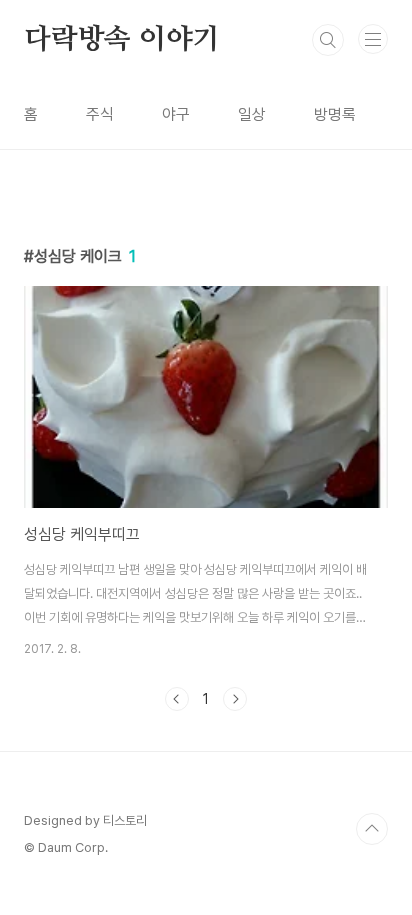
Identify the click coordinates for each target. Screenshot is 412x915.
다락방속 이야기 (121, 40)
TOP (372, 829)
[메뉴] (373, 39)
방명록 (335, 114)
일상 (252, 114)
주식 (100, 114)
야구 (176, 114)
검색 (328, 40)
